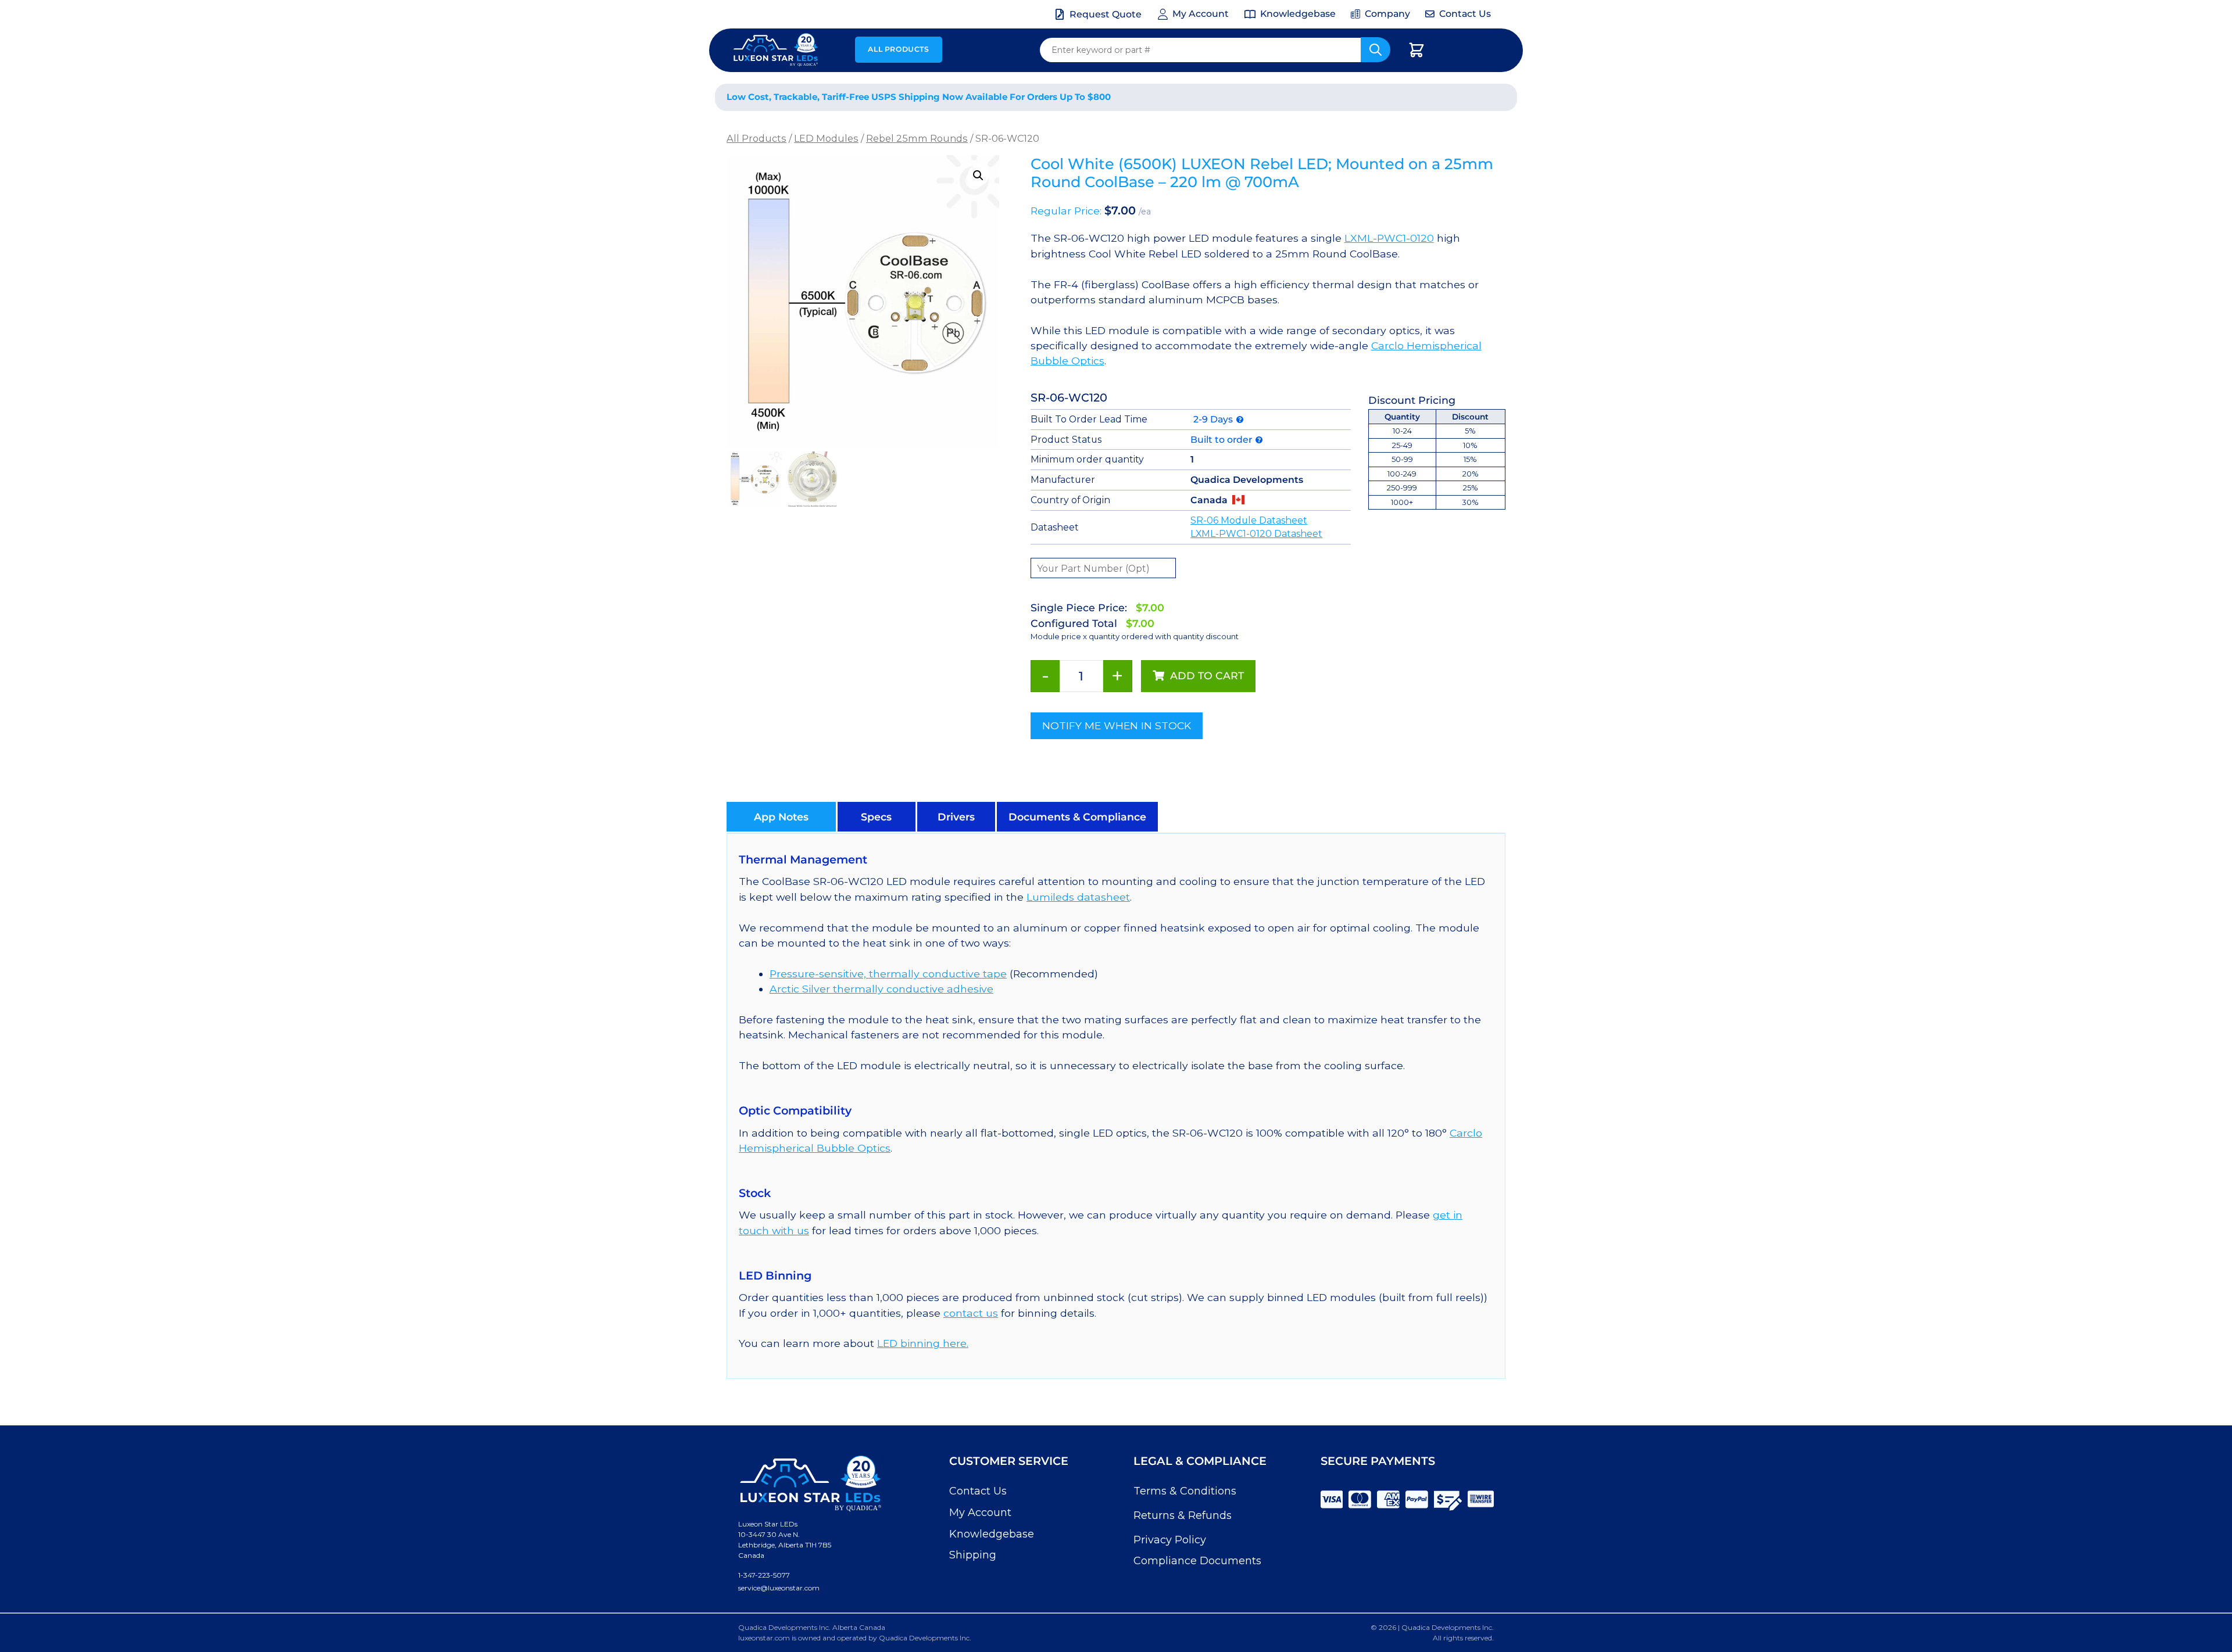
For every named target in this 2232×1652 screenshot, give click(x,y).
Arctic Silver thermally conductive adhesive (881, 989)
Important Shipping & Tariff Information (1388, 97)
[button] (978, 175)
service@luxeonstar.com (779, 1588)
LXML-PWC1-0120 (1389, 238)
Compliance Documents (1197, 1561)
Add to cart (1207, 676)
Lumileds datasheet (1078, 897)
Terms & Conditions (1185, 1491)
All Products (898, 49)
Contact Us (978, 1491)
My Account (980, 1513)
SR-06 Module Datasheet (1249, 520)
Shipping (973, 1555)
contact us (971, 1313)
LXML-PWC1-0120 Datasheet (1256, 534)
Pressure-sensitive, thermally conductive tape (888, 974)
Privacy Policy (1170, 1540)
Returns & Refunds (1183, 1515)
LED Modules (826, 138)
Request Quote (1106, 14)
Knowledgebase (992, 1534)
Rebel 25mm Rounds (917, 138)
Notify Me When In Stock (1117, 725)
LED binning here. (923, 1343)
